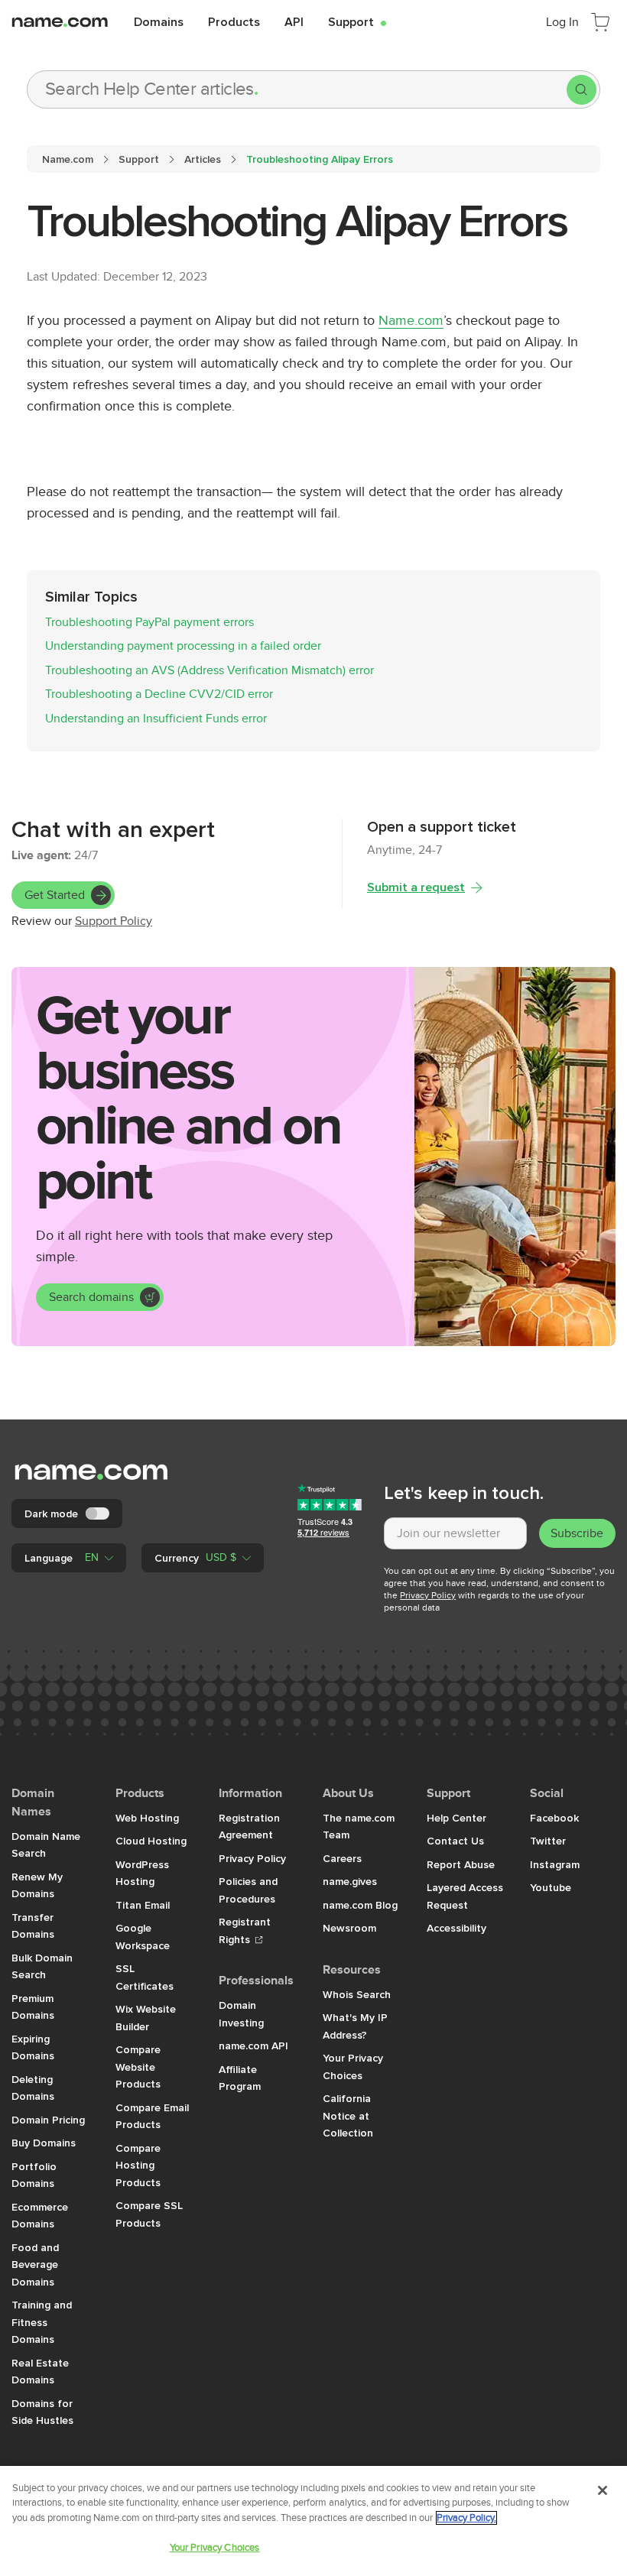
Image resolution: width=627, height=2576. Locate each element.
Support (357, 21)
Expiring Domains (33, 2047)
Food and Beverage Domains (35, 2265)
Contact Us (455, 1841)
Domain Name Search (46, 1845)
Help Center (456, 1818)
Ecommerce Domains (40, 2216)
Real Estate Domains (40, 2372)
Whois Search (357, 1994)
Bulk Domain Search (42, 1966)
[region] (313, 2521)
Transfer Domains (33, 1926)
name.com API (253, 2046)
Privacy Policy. (466, 2518)
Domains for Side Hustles (42, 2412)
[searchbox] (297, 89)
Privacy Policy (428, 1595)
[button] (69, 1558)
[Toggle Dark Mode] (99, 1513)
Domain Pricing (48, 2120)
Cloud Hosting (151, 1841)
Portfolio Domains (34, 2175)
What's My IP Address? (355, 2026)
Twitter (548, 1841)
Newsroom (349, 1928)
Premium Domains (33, 2007)
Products (234, 21)
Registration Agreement (249, 1827)
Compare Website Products (138, 2067)
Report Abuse (461, 1864)
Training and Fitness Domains (42, 2322)
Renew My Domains (37, 1885)
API (294, 21)
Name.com (411, 321)
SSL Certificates (145, 1977)
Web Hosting (147, 1818)
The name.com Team (359, 1827)
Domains (159, 21)
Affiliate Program (240, 2078)
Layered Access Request (465, 1896)
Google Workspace (143, 1937)
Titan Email (143, 1905)
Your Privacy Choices (353, 2067)
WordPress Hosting (142, 1873)
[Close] (603, 2490)
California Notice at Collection (348, 2115)
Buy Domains (44, 2143)
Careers (342, 1858)
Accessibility (456, 1928)
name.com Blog (360, 1905)
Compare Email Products (152, 2116)
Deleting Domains (33, 2088)
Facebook (554, 1818)
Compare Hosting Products (138, 2165)
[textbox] (455, 1533)
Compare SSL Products (149, 2214)
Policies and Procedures (248, 1890)
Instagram (555, 1864)
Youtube (551, 1887)
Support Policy (114, 921)
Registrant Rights (245, 1930)
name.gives (350, 1881)
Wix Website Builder (146, 2018)
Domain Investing (241, 2014)
